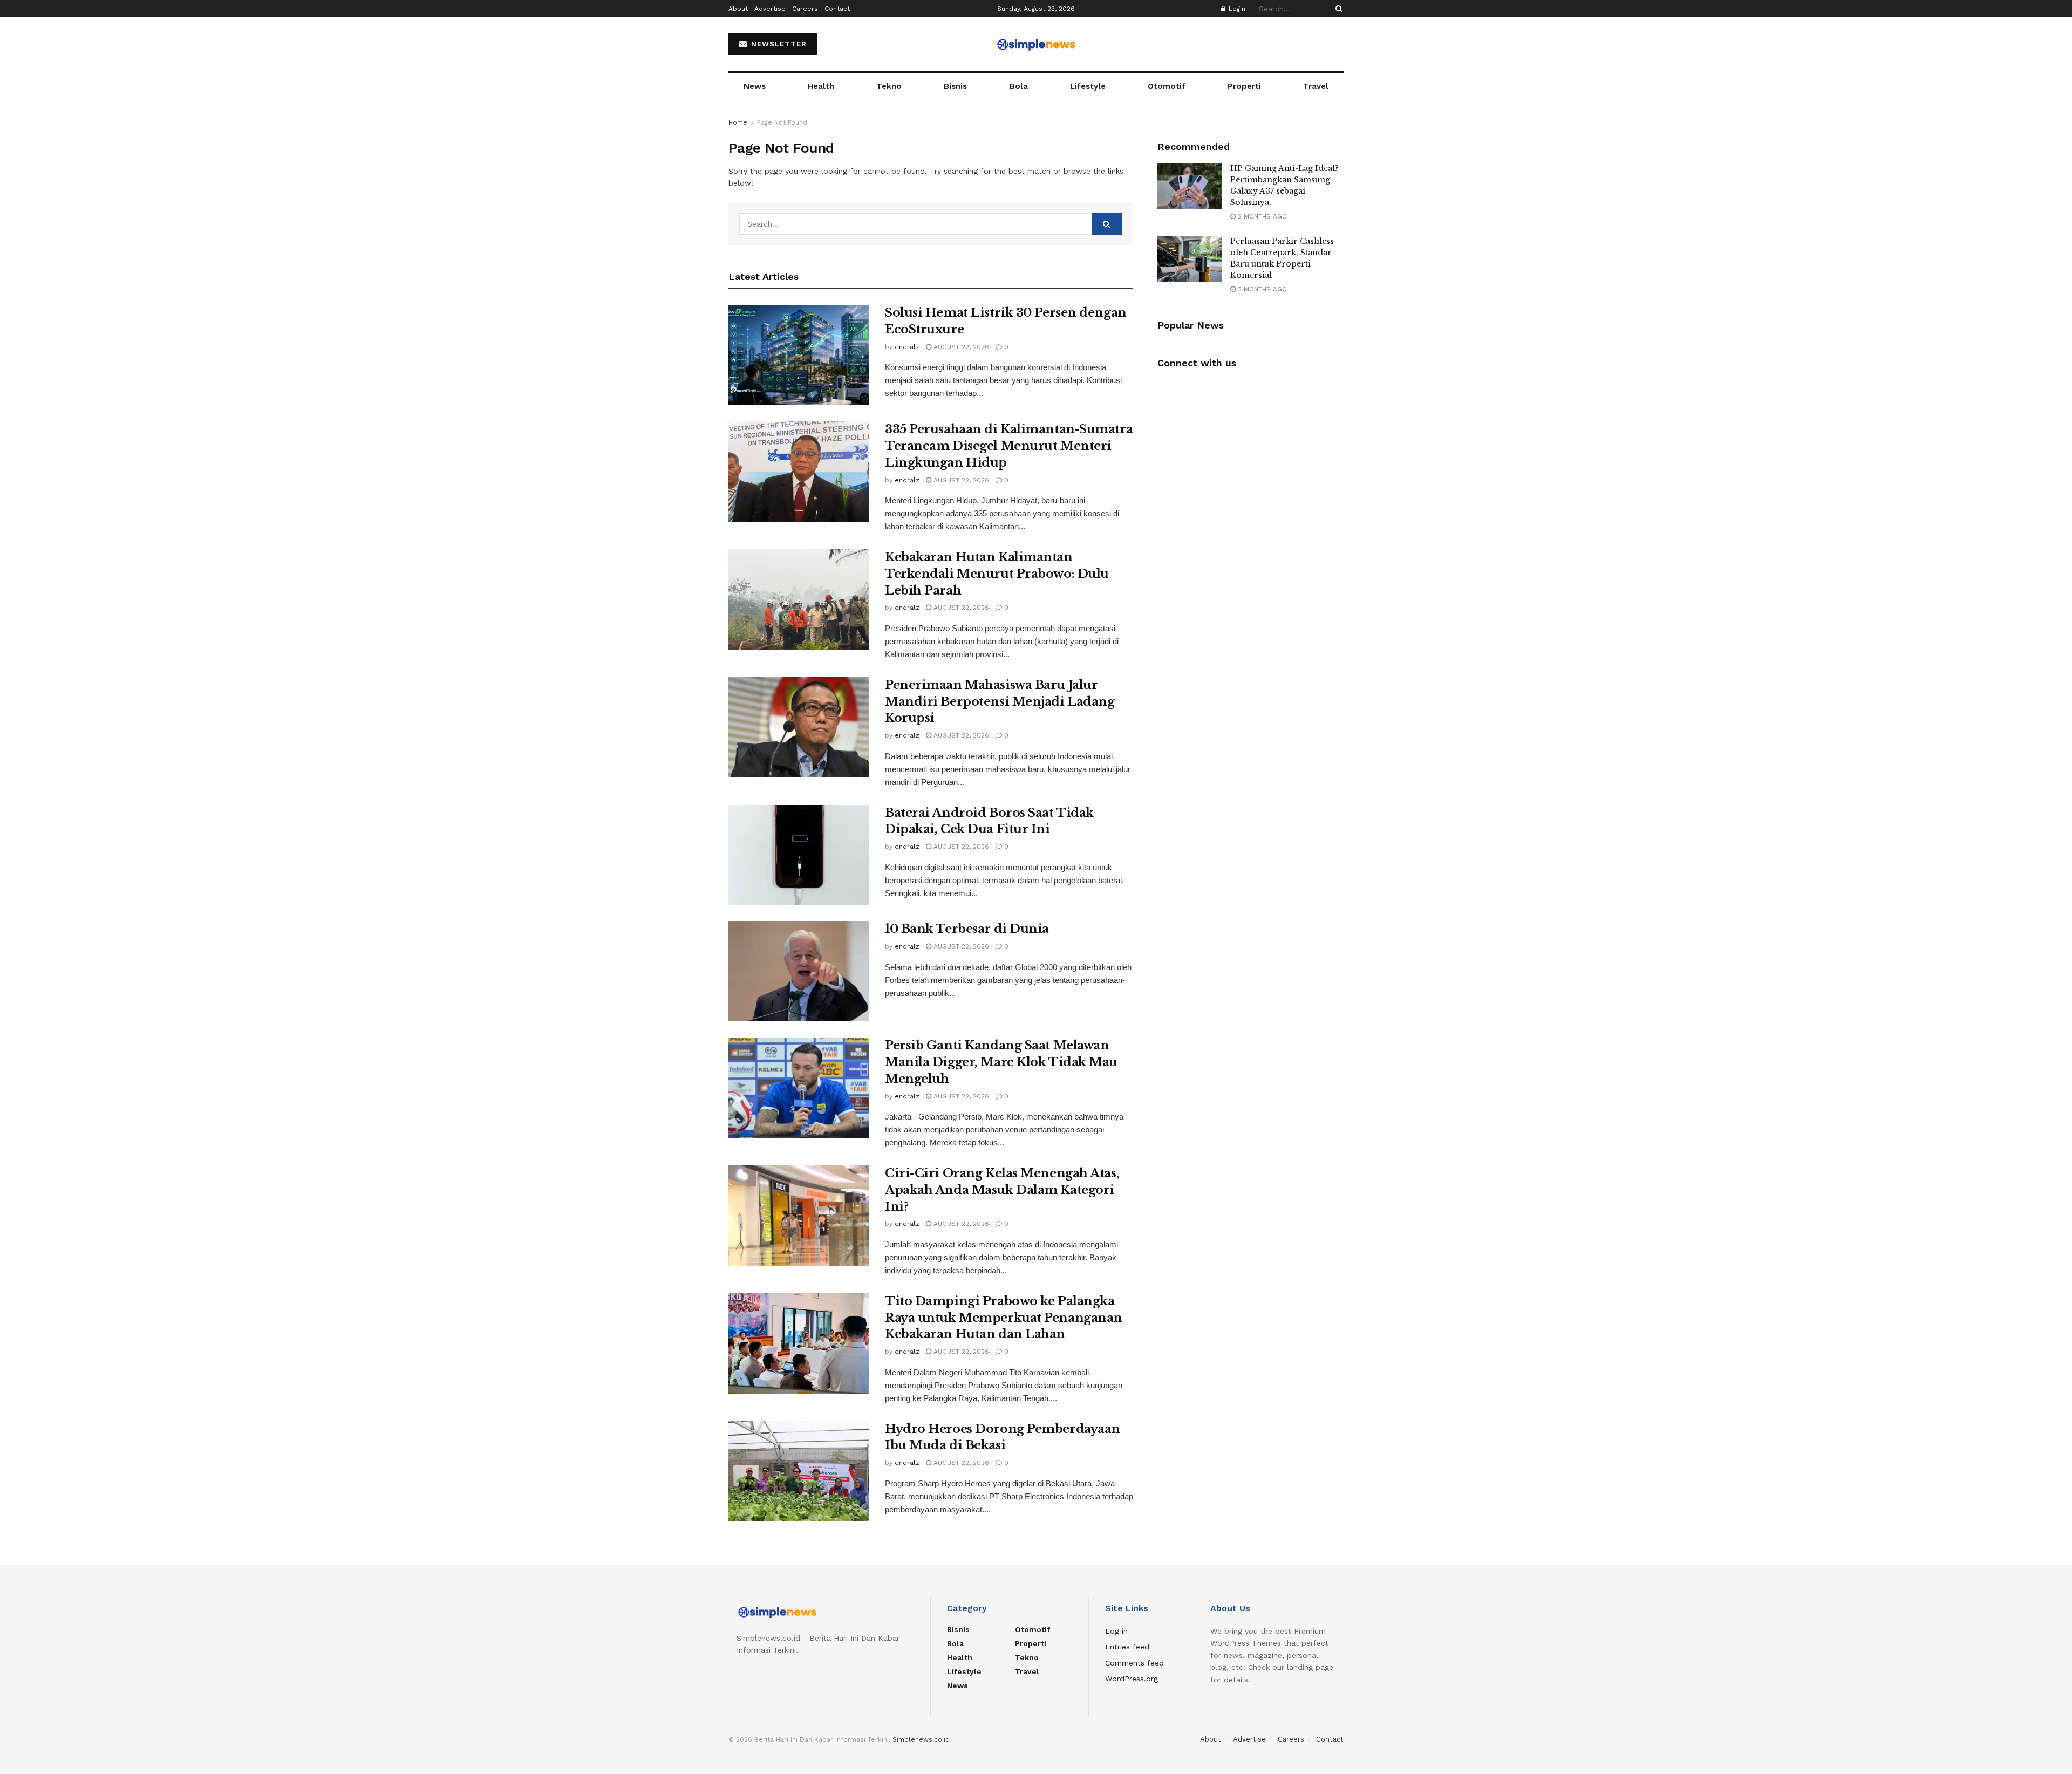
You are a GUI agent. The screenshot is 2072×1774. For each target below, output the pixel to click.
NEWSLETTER (778, 44)
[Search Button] (1337, 9)
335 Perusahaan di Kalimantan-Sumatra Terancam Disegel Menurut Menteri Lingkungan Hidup (1009, 446)
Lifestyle (1088, 86)
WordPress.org (1132, 1679)
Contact (837, 9)
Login (1236, 9)
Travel (1316, 86)
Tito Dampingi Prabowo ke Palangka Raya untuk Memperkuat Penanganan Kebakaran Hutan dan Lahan (1004, 1318)
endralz (907, 347)
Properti (1244, 86)
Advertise (770, 9)
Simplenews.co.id (921, 1739)
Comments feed (1134, 1663)
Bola (1019, 86)
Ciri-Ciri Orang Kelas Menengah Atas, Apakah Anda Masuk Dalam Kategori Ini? (1002, 1190)
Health (821, 86)
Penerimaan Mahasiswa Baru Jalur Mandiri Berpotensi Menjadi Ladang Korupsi (1000, 702)
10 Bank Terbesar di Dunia (967, 929)
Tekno (889, 86)
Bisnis (955, 86)
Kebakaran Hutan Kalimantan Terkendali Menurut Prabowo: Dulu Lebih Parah (997, 574)
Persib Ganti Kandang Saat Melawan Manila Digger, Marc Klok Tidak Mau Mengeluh (1001, 1062)
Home (738, 122)
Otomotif (1167, 86)
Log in (1116, 1631)
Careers (805, 9)
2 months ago (1261, 216)
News (755, 86)
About (738, 9)
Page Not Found (782, 122)
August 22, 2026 (960, 347)
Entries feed (1127, 1647)
